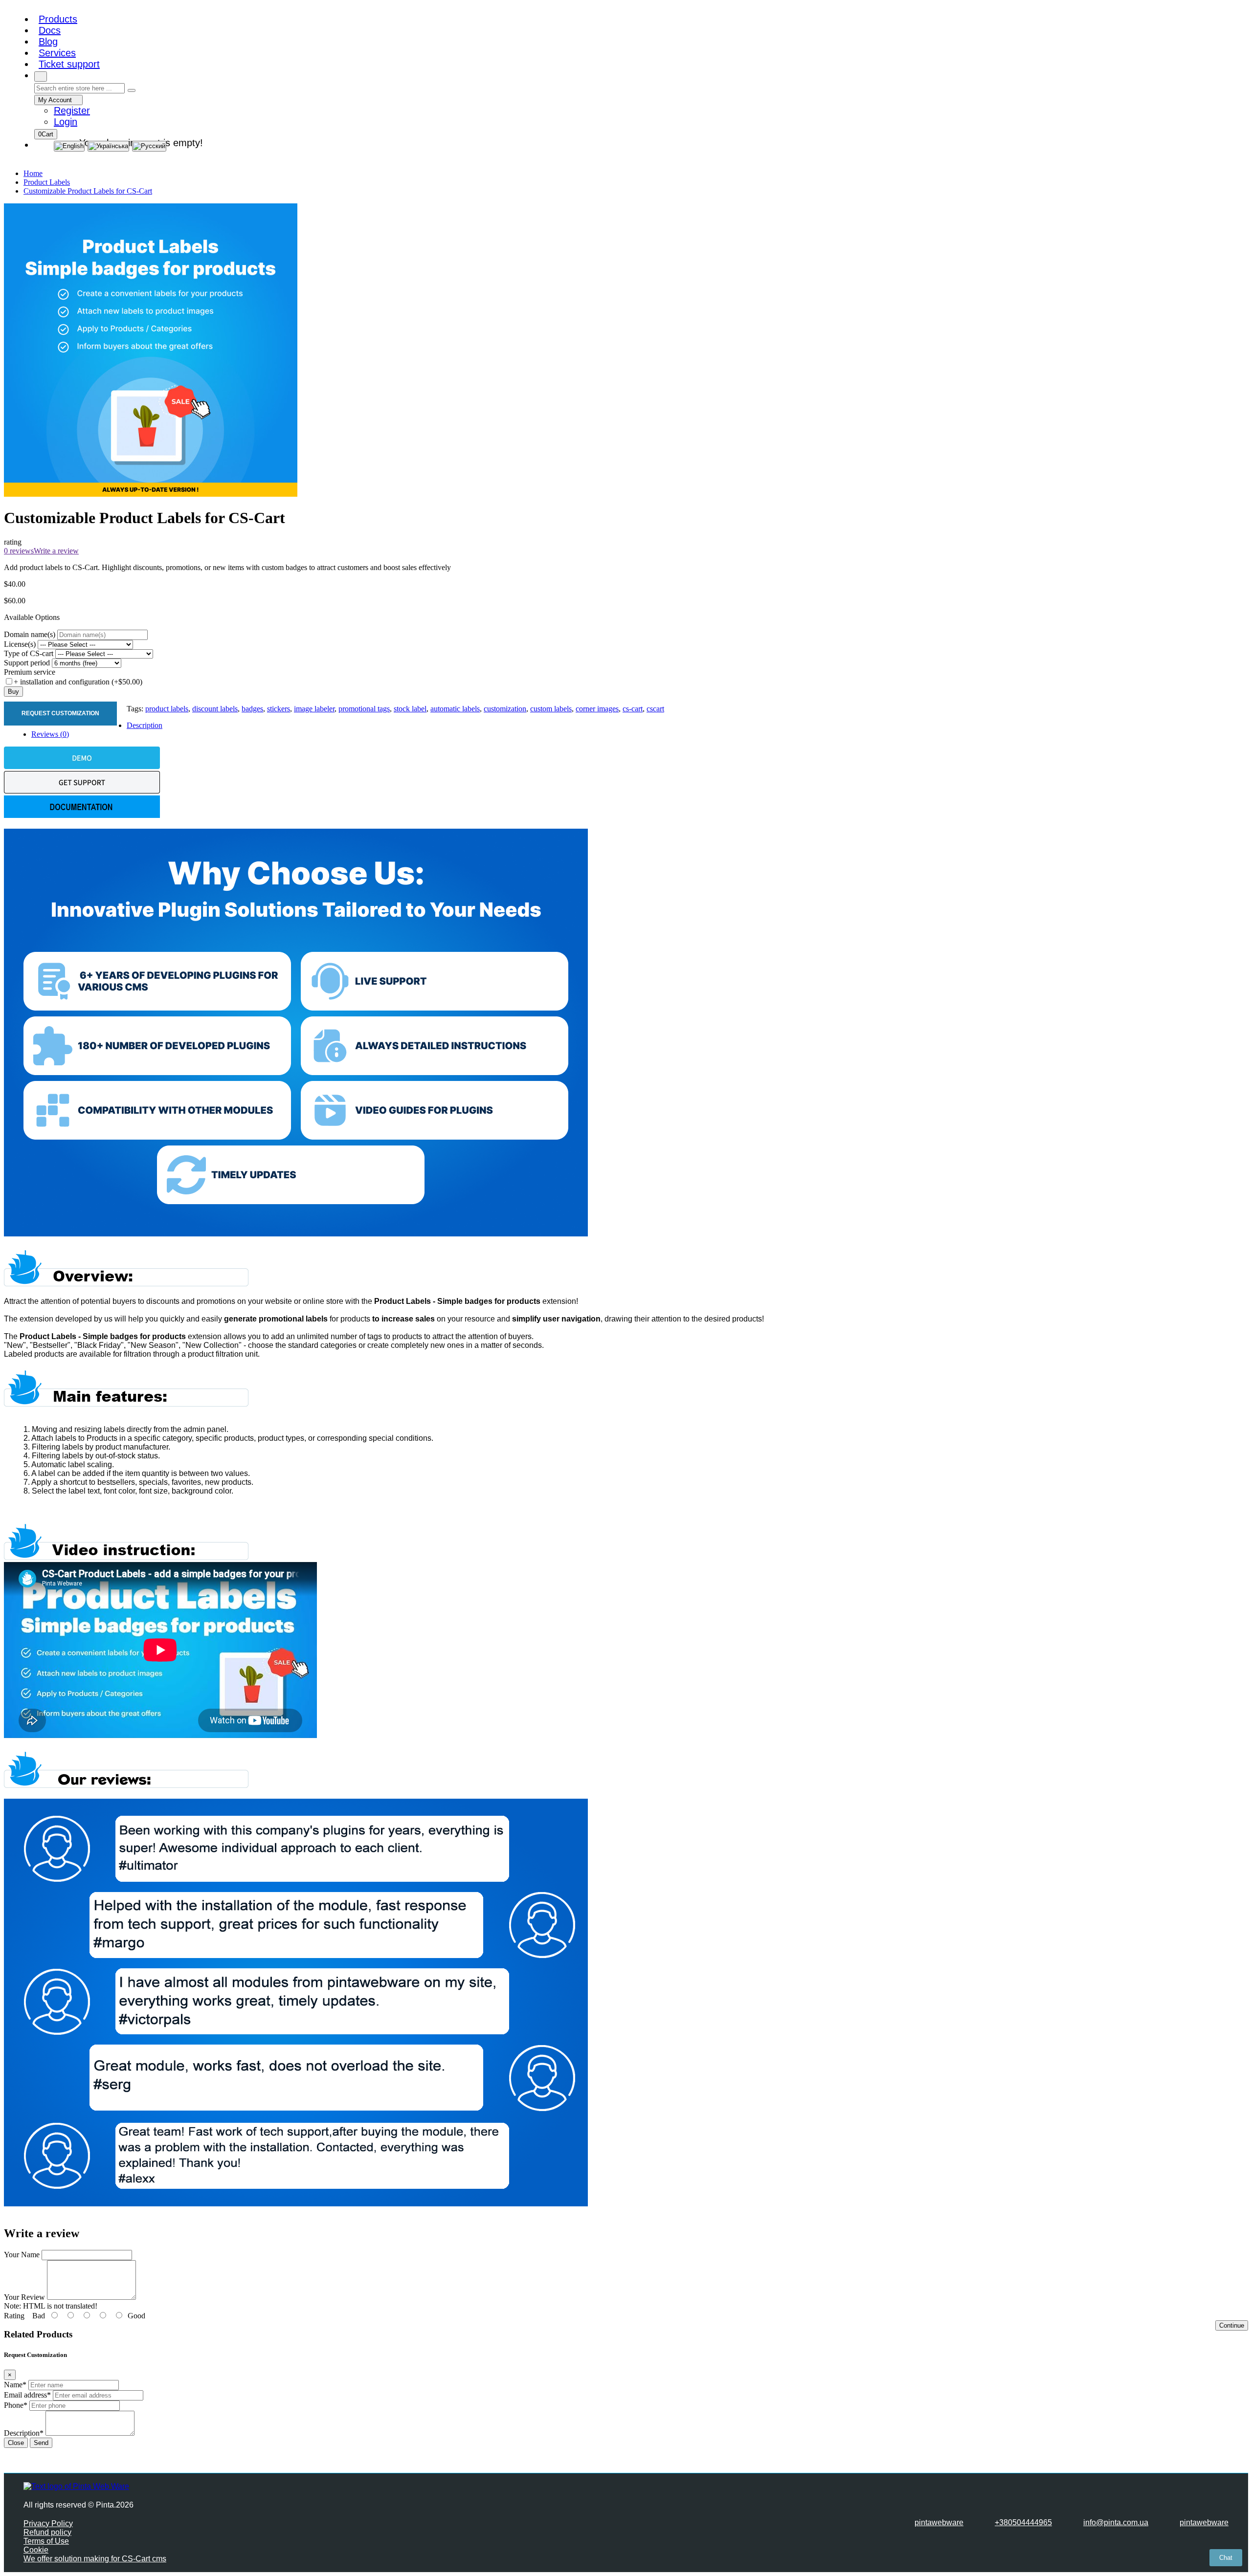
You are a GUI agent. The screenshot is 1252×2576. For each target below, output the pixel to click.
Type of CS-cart (29, 653)
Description (145, 725)
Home (33, 173)
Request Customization (60, 713)
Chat (1226, 2558)
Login (66, 122)
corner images (597, 709)
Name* (15, 2385)
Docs (50, 30)
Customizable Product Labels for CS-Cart (88, 191)
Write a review (56, 551)
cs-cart (633, 709)
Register (72, 110)
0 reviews (19, 551)
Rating (14, 2316)
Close (16, 2443)
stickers (279, 709)
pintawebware (939, 2522)
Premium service (30, 672)
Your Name (22, 2255)
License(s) (20, 644)
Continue (1232, 2325)
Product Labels (47, 182)
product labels (167, 709)
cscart (655, 709)
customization (505, 709)
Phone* (16, 2405)
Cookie (36, 2550)
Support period (27, 663)
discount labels (215, 709)
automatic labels (455, 709)
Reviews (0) (50, 734)
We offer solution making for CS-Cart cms (95, 2559)
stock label (410, 709)
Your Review (24, 2297)
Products (58, 19)
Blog (48, 42)
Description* (24, 2433)
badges (252, 709)
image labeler (314, 709)
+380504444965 (1023, 2522)
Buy (13, 692)
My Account (56, 100)
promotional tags (364, 709)
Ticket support (69, 64)
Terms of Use (46, 2541)
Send (41, 2443)
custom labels (551, 709)
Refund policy (47, 2532)
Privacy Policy (48, 2523)
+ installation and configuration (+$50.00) (78, 682)
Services (57, 53)
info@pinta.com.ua (1116, 2522)
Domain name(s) (30, 634)
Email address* (27, 2395)
